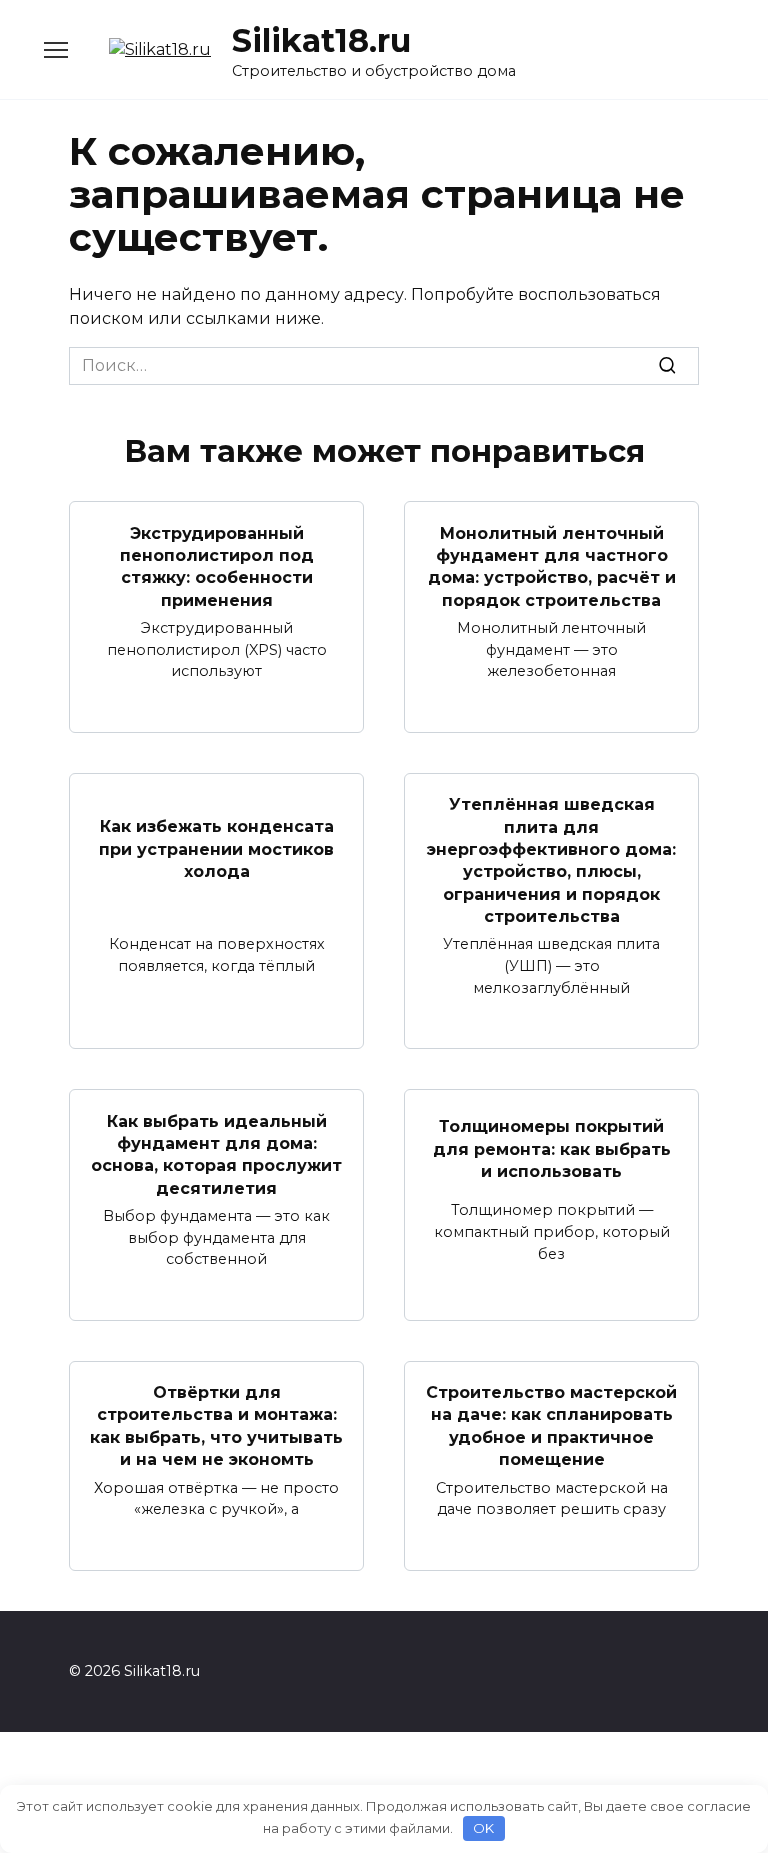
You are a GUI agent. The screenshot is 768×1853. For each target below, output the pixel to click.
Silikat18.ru (321, 40)
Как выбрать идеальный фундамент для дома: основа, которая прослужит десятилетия (216, 1154)
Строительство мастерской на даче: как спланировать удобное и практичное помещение (551, 1426)
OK (483, 1828)
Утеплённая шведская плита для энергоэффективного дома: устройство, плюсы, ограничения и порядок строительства (551, 860)
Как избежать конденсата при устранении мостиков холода (216, 849)
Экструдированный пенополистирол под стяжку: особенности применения (217, 566)
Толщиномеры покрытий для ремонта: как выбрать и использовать (552, 1149)
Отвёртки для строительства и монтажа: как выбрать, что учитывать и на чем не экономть (216, 1426)
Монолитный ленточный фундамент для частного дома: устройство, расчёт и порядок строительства (552, 566)
